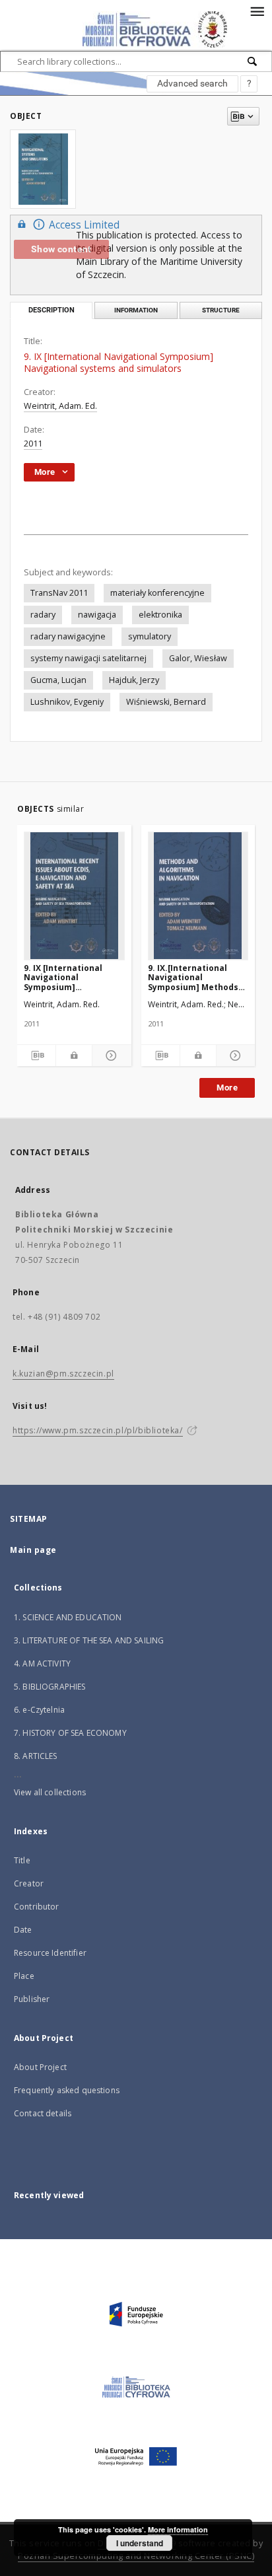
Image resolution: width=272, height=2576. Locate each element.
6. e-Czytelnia (39, 1710)
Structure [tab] (221, 310)
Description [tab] (51, 310)
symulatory (150, 636)
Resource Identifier (50, 1953)
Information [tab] (136, 310)
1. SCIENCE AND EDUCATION (68, 1617)
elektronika (160, 615)
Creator (29, 1883)
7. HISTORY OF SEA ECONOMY (70, 1733)
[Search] (253, 61)
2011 (33, 444)
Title (22, 1860)
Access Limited (84, 225)
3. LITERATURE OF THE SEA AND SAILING (89, 1640)
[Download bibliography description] (36, 1055)
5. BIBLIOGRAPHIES (50, 1687)
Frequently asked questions (67, 2090)
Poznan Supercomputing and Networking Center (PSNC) (136, 2556)
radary (43, 615)
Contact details (43, 2113)
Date (23, 1930)
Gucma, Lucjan (58, 680)
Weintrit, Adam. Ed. (60, 406)
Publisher (32, 1999)
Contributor (37, 1907)
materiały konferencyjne (157, 593)
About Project (40, 2067)
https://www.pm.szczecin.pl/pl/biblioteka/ (98, 1430)
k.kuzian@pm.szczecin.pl (63, 1374)
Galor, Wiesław (198, 658)
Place (24, 1976)
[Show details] (110, 1055)
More (227, 1088)
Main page (33, 1550)
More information (178, 2529)
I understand (140, 2543)
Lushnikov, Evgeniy (67, 702)
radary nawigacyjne (68, 636)
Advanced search (192, 83)
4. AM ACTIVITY (42, 1664)
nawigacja (97, 615)
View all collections (50, 1792)
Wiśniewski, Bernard (166, 702)
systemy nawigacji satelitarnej (88, 658)
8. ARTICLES (36, 1756)
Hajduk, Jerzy (134, 680)
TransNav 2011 (59, 593)
